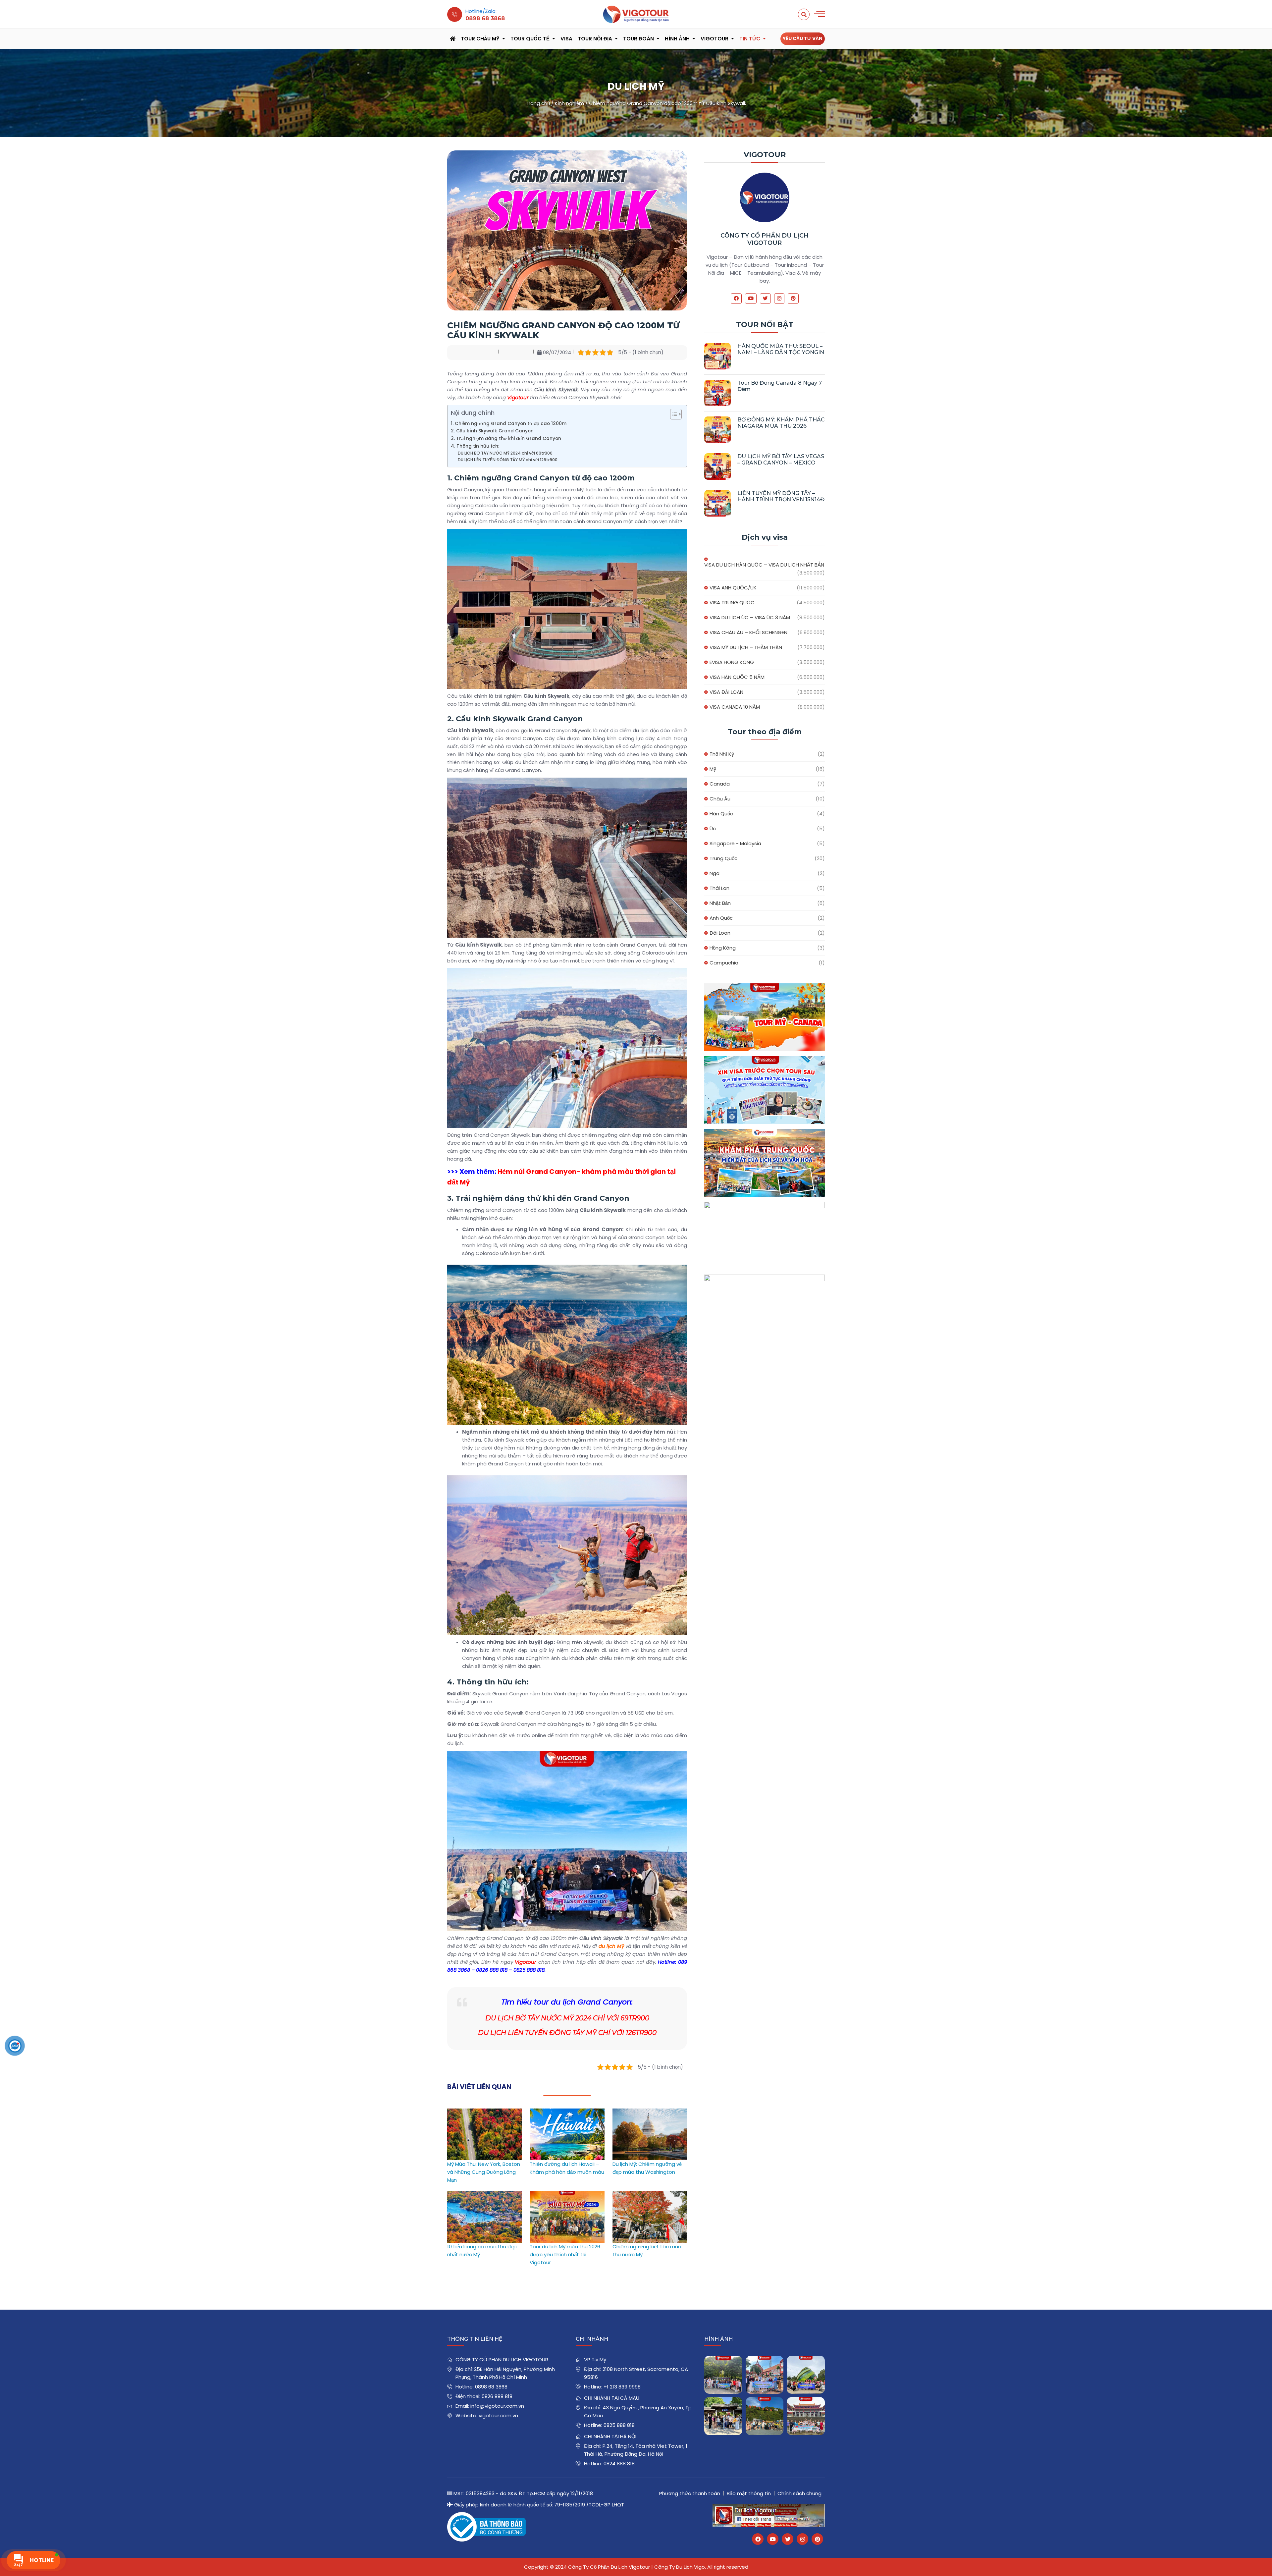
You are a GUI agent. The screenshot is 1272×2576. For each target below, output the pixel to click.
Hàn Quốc (721, 814)
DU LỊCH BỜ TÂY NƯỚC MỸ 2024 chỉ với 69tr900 (505, 453)
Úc (713, 828)
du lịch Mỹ (611, 1946)
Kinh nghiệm (569, 103)
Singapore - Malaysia (735, 843)
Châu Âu (720, 799)
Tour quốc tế (530, 39)
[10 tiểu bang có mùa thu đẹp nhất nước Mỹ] (484, 2194)
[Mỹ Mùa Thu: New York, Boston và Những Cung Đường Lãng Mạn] (484, 2112)
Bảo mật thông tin (749, 2493)
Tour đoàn (638, 39)
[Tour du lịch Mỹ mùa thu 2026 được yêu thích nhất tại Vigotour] (567, 2194)
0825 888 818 (619, 2425)
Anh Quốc (721, 918)
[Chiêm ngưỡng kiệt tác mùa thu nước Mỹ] (650, 2194)
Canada (720, 784)
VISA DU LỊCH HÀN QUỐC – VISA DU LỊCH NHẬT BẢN (764, 565)
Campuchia (724, 963)
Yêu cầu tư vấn (803, 38)
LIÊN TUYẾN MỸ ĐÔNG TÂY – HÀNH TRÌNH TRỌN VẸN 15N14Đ (781, 496)
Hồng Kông (723, 948)
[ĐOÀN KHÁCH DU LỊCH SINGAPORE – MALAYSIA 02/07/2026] (723, 2375)
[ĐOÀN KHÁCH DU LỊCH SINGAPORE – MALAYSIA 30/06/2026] (765, 2375)
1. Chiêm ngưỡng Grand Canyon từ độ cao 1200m (509, 424)
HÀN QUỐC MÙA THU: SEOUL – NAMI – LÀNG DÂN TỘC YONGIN (781, 349)
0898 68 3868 (491, 2387)
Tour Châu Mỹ (480, 39)
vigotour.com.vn (498, 2415)
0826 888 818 (497, 2396)
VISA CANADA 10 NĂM (735, 707)
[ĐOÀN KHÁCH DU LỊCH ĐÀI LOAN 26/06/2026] (806, 2416)
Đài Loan (720, 933)
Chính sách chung (799, 2493)
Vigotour (715, 39)
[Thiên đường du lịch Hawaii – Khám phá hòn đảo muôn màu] (567, 2112)
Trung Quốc (723, 858)
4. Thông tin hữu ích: (475, 446)
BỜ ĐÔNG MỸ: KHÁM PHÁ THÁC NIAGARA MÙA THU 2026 (781, 423)
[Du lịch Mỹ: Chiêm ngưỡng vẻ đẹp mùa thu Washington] (650, 2112)
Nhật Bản (720, 903)
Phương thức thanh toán (690, 2493)
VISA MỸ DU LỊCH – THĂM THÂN (746, 647)
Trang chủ (538, 103)
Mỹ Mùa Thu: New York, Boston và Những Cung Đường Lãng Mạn (484, 2172)
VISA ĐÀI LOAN (726, 692)
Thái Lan (719, 888)
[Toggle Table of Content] (673, 414)
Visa (566, 39)
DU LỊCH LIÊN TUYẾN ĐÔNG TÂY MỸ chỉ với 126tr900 (508, 460)
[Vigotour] (636, 14)
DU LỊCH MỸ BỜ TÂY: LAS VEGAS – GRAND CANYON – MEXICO (781, 460)
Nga (715, 873)
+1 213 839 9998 (622, 2387)
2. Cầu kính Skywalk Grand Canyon (492, 431)
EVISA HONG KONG (732, 662)
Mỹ (713, 769)
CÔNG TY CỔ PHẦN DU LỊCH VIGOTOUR (765, 239)
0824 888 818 (619, 2464)
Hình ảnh (677, 39)
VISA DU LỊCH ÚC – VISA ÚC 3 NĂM (750, 617)
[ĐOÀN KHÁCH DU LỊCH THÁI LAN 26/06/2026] (765, 2416)
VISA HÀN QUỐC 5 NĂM (737, 677)
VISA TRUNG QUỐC (732, 603)
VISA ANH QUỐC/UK (733, 588)
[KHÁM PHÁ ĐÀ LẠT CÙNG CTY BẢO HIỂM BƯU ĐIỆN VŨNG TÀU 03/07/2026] (806, 2375)
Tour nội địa (595, 39)
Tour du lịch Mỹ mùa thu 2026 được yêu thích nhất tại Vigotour (565, 2254)
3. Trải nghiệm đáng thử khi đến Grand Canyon (506, 438)
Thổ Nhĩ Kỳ (722, 754)
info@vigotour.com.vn (497, 2406)
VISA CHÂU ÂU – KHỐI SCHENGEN (748, 632)
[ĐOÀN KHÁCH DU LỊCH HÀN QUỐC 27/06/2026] (723, 2416)
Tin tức (750, 39)
